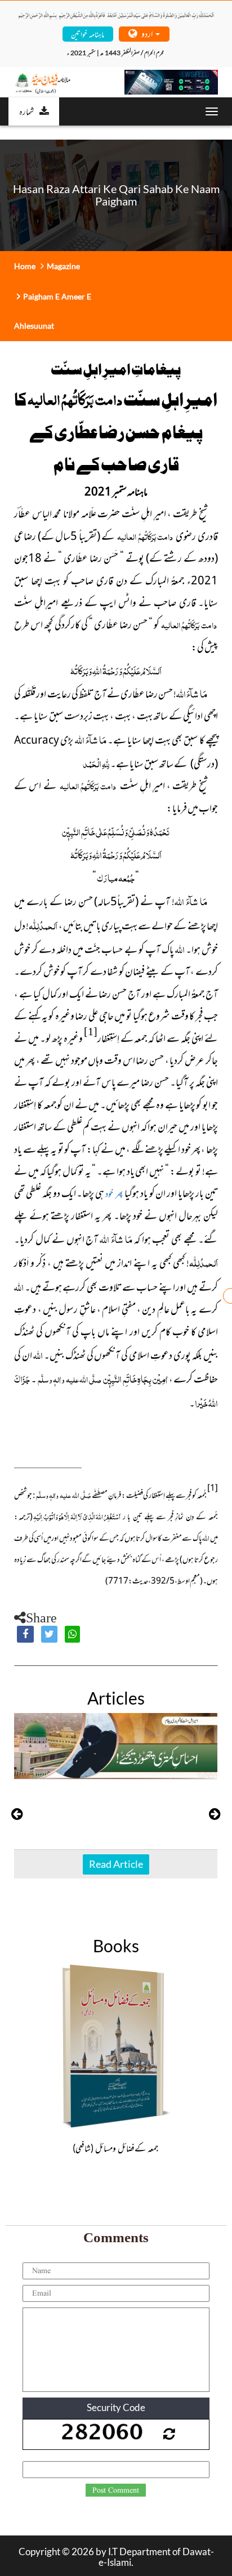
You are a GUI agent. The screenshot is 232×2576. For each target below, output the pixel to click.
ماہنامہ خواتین (88, 33)
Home (25, 266)
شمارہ (26, 111)
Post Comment (116, 2490)
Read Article (116, 1864)
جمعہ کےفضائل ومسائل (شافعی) (116, 2148)
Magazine (63, 266)
